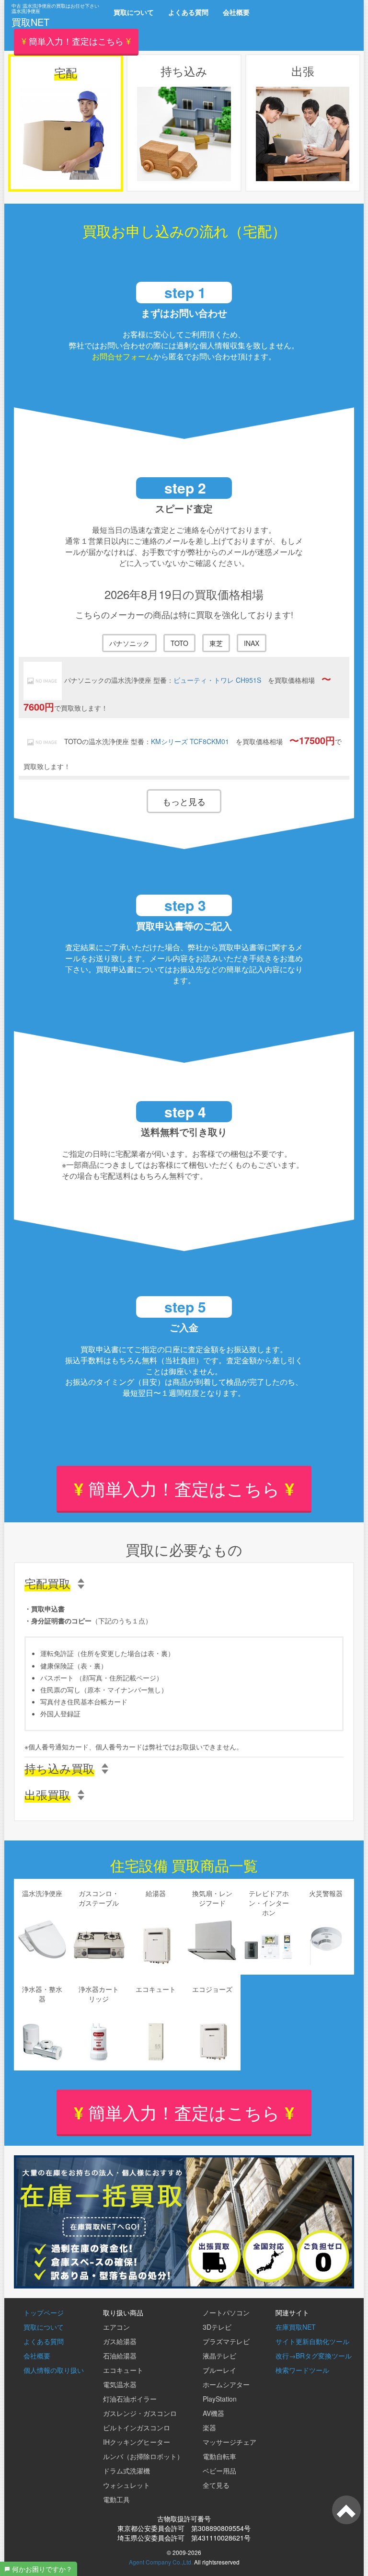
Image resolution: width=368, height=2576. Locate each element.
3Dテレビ (217, 2327)
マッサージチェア (230, 2442)
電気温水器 (120, 2384)
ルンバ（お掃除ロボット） (143, 2456)
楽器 (209, 2427)
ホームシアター (226, 2384)
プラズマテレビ (226, 2341)
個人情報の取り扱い (54, 2370)
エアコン (116, 2327)
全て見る (216, 2485)
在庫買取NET (296, 2327)
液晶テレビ (219, 2356)
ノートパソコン (226, 2312)
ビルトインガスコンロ (137, 2427)
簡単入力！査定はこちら (184, 1488)
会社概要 (236, 12)
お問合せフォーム (123, 356)
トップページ (44, 2312)
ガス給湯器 (120, 2341)
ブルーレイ (219, 2370)
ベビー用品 (219, 2471)
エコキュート (123, 2370)
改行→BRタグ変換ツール (314, 2356)
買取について (134, 12)
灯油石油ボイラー (130, 2399)
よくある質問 (188, 12)
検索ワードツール (302, 2370)
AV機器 (213, 2413)
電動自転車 (219, 2456)
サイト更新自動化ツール (312, 2341)
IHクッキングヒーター (137, 2442)
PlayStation (220, 2399)
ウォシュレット (126, 2485)
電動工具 (116, 2499)
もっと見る (184, 801)
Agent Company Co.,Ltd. (161, 2562)
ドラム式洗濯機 (126, 2471)
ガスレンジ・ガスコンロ (140, 2413)
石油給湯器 (120, 2356)
